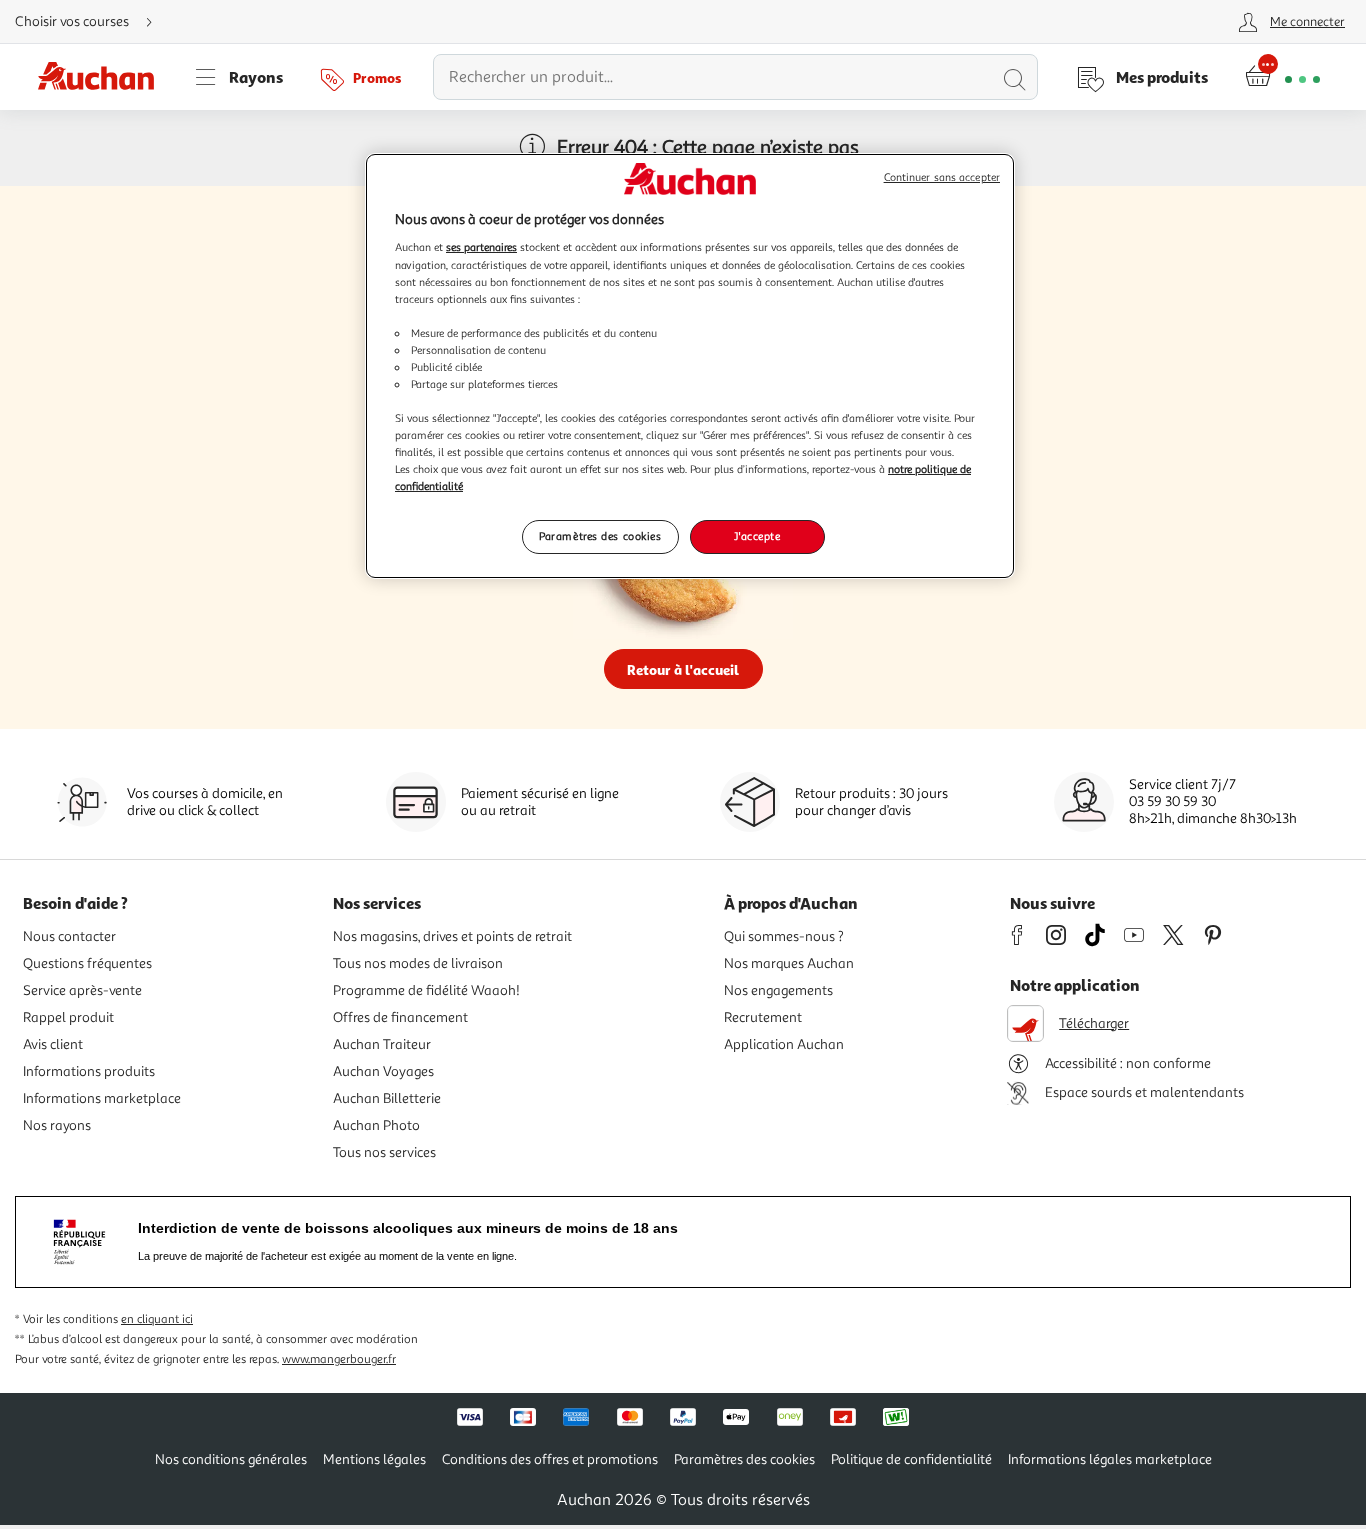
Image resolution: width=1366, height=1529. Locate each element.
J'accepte (757, 536)
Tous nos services (384, 1152)
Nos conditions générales (231, 1459)
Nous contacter (69, 936)
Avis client (53, 1044)
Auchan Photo (376, 1125)
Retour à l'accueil (683, 669)
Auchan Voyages (383, 1071)
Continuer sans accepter (942, 177)
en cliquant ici (157, 1319)
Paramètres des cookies (600, 536)
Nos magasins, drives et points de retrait (452, 936)
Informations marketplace (102, 1098)
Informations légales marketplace (1110, 1459)
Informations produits (89, 1071)
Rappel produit (68, 1017)
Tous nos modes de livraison (418, 963)
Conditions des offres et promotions (550, 1459)
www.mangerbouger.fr (339, 1359)
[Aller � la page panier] (1282, 77)
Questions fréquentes (87, 963)
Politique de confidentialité (911, 1459)
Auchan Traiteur (382, 1044)
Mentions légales (374, 1459)
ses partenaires (481, 247)
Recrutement (763, 1017)
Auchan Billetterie (387, 1098)
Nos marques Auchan (789, 963)
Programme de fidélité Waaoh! (426, 990)
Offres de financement (400, 1017)
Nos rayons (57, 1125)
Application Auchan (784, 1044)
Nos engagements (778, 990)
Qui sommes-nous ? (784, 936)
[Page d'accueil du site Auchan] (103, 77)
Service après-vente (82, 990)
